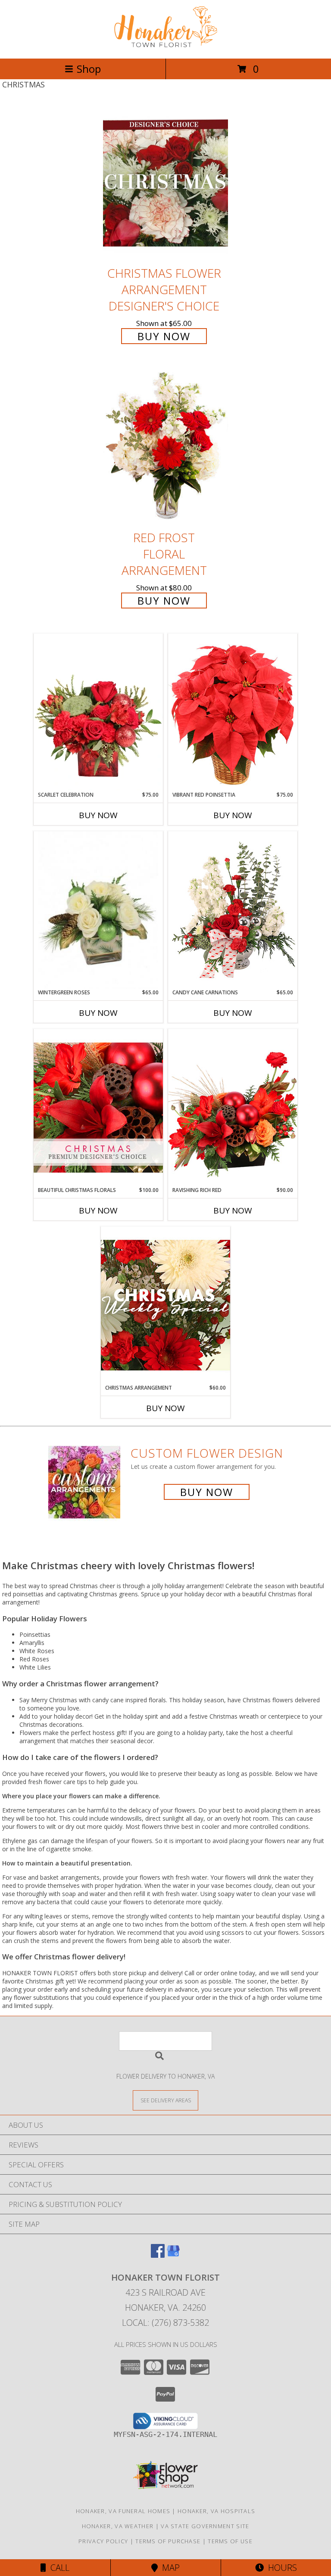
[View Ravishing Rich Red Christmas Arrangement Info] (233, 1107)
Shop (89, 69)
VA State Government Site (205, 2526)
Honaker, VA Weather (118, 2526)
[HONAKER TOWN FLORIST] (165, 46)
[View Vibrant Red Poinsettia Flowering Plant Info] (233, 712)
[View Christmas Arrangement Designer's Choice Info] (165, 1305)
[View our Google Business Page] (173, 2255)
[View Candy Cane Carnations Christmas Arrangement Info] (233, 910)
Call (58, 2568)
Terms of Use (230, 2541)
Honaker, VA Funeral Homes (123, 2511)
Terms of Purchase (168, 2541)
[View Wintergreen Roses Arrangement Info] (98, 910)
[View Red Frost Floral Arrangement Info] (165, 448)
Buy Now (164, 336)
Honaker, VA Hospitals (216, 2511)
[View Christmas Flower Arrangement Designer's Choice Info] (165, 183)
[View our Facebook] (158, 2255)
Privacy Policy (103, 2541)
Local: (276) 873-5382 (165, 2323)
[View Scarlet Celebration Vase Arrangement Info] (98, 712)
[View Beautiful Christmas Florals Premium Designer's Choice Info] (98, 1107)
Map (169, 2568)
